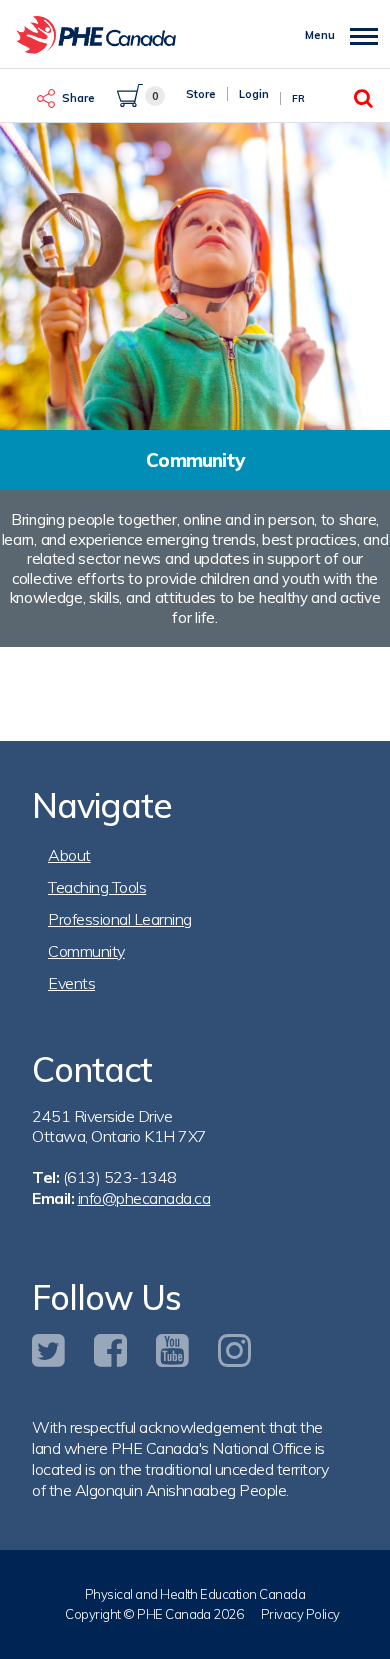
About (69, 855)
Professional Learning (120, 919)
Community (86, 951)
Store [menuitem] (201, 94)
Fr (298, 98)
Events (71, 983)
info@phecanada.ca (144, 1198)
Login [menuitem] (254, 94)
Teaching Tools (97, 887)
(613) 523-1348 (120, 1177)
